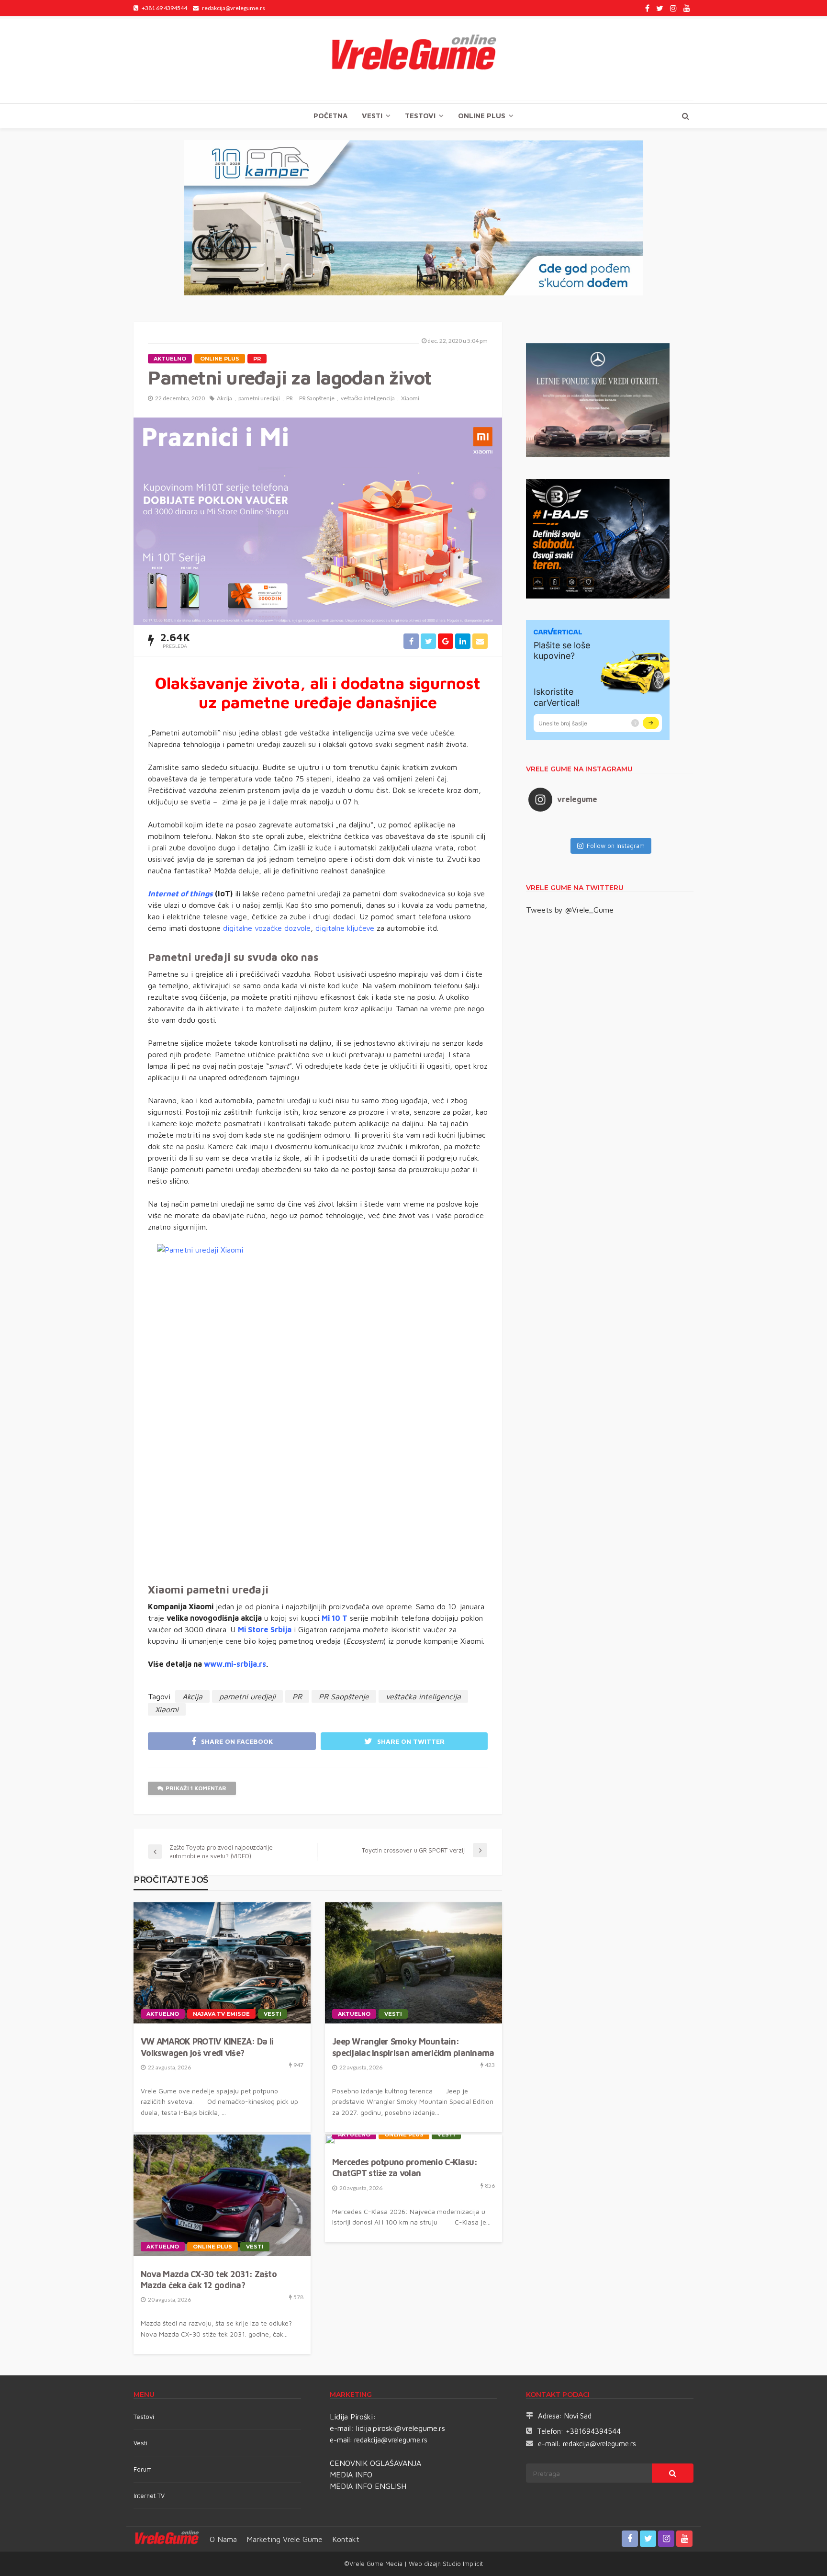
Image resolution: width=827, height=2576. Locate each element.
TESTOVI (420, 116)
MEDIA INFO (351, 2474)
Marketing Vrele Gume (285, 2539)
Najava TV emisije (221, 2014)
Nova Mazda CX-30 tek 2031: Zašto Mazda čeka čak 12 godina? (209, 2280)
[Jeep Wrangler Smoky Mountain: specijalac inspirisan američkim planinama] (413, 1963)
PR (257, 359)
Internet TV (149, 2496)
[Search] (685, 116)
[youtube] (687, 8)
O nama (223, 2539)
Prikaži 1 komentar (196, 1788)
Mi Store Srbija (265, 1629)
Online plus (482, 116)
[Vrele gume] (413, 59)
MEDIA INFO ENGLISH (368, 2486)
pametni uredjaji (259, 398)
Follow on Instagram (616, 846)
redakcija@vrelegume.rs (391, 2440)
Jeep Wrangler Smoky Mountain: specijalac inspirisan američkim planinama (413, 2047)
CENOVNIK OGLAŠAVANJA (375, 2463)
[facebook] (647, 8)
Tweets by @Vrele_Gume (570, 910)
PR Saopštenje (317, 398)
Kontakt (346, 2539)
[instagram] (673, 8)
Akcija (224, 398)
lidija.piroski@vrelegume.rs (401, 2428)
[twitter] (660, 8)
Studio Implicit (462, 2564)
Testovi (144, 2417)
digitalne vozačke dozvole (267, 928)
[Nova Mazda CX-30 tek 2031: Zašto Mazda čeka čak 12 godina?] (222, 2195)
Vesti (372, 116)
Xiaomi (410, 398)
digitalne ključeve (345, 928)
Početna (330, 116)
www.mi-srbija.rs (235, 1664)
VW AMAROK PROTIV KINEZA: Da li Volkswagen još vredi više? (207, 2047)
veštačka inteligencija (368, 398)
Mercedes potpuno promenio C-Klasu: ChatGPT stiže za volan (405, 2168)
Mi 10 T (335, 1618)
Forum (143, 2469)
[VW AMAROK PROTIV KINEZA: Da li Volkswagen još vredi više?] (222, 1963)
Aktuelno (170, 359)
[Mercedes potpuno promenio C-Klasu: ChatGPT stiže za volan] (330, 2139)
